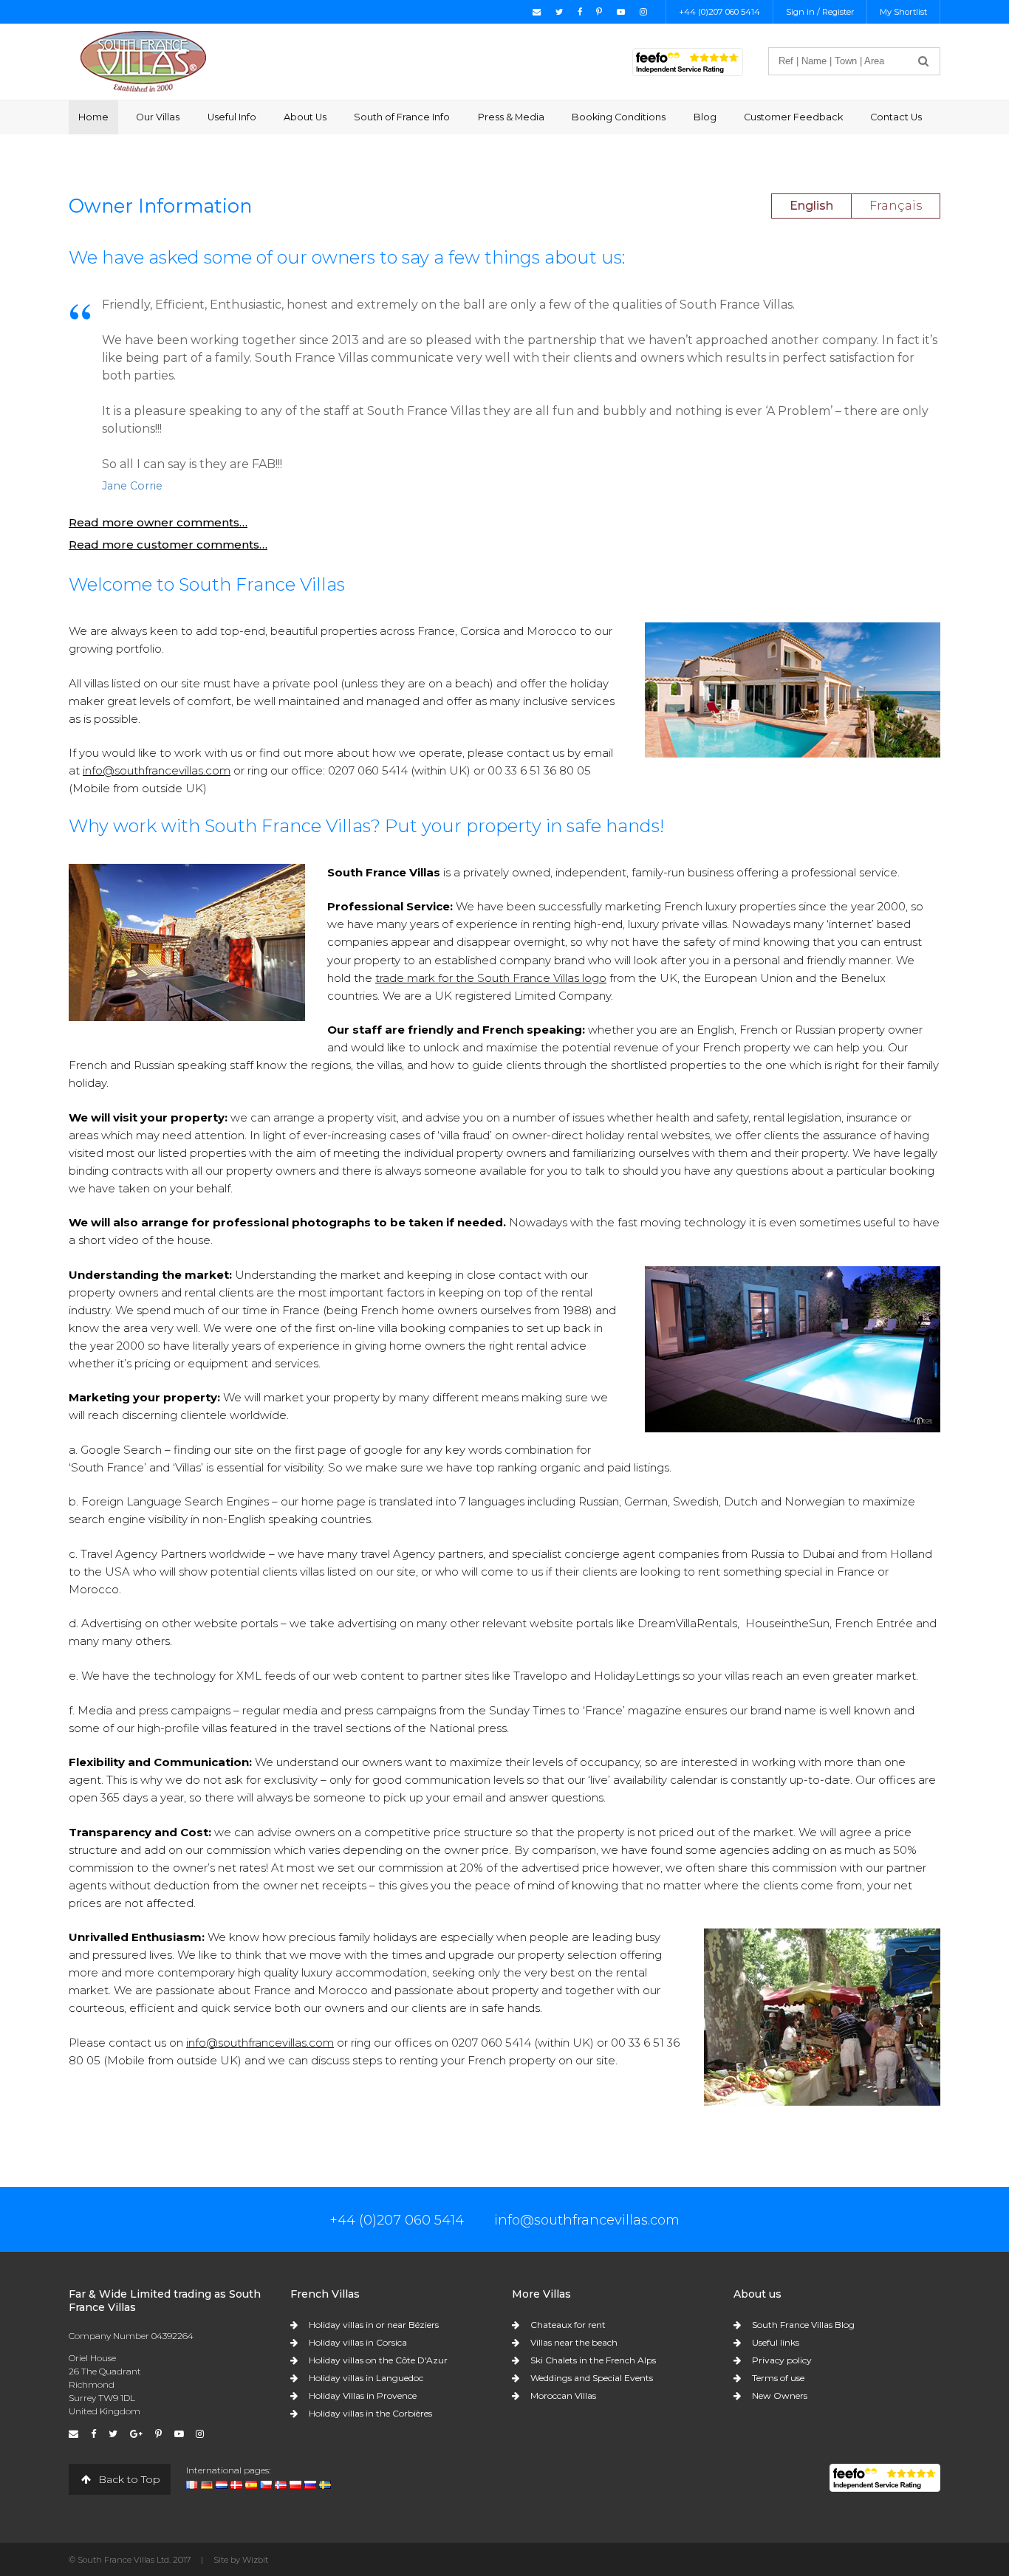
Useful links (776, 2342)
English (811, 206)
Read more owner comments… (158, 522)
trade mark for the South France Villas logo (491, 978)
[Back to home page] (143, 61)
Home (93, 117)
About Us (305, 117)
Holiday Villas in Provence (363, 2395)
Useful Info (232, 117)
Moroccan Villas (563, 2395)
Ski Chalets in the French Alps (593, 2360)
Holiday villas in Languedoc (366, 2378)
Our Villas (158, 117)
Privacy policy (782, 2360)
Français (896, 206)
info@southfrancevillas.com (157, 770)
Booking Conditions (619, 117)
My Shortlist (903, 12)
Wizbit (255, 2560)
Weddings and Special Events (592, 2378)
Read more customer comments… (168, 545)
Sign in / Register (820, 12)
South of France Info (402, 117)
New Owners (780, 2395)
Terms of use (778, 2378)
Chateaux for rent (568, 2325)
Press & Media (511, 117)
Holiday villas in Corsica (358, 2342)
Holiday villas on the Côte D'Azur (378, 2360)
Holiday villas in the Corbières (370, 2413)
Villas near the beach (574, 2342)
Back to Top (128, 2479)
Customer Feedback (793, 117)
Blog (705, 117)
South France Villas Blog (803, 2325)
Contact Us (896, 117)
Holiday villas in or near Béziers (374, 2325)
